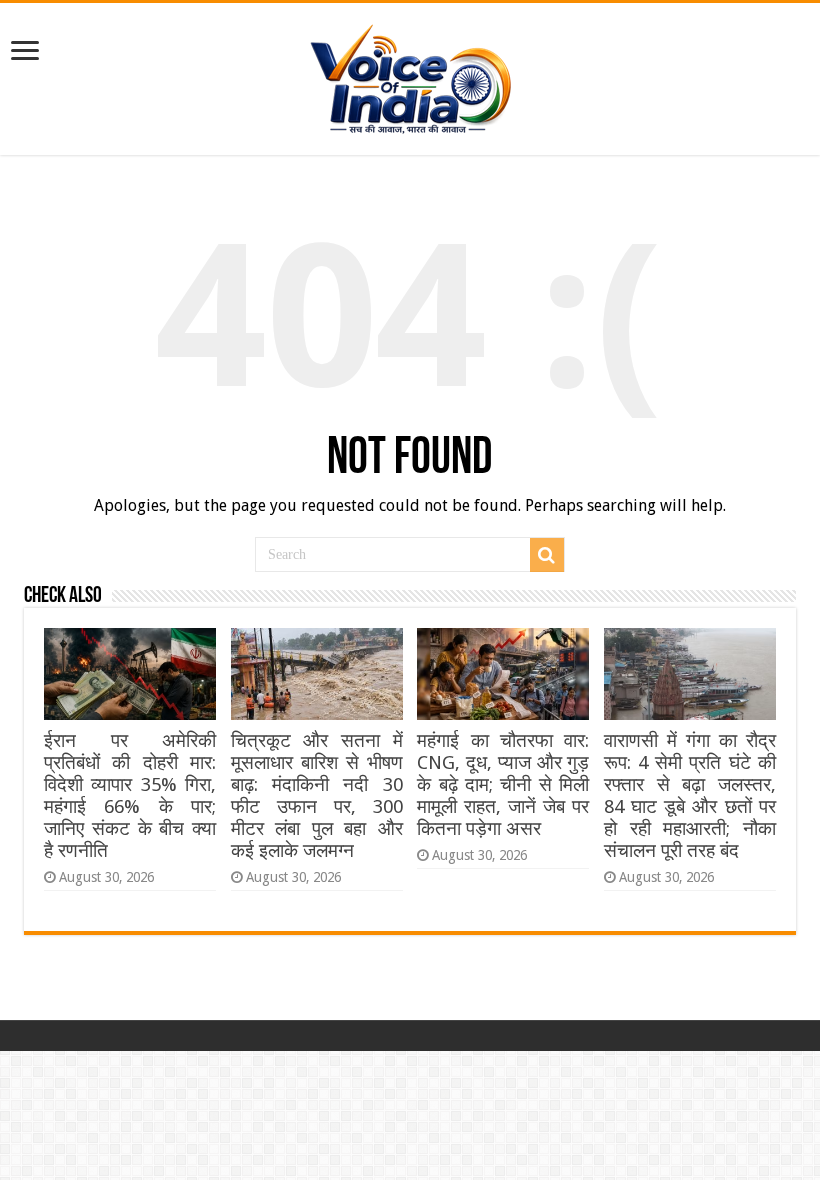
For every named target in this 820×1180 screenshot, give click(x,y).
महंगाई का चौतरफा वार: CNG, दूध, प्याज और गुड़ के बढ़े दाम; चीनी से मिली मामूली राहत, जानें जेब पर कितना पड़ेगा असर (503, 784)
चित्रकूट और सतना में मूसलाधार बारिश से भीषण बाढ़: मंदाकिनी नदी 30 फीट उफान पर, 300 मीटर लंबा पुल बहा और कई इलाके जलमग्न (317, 795)
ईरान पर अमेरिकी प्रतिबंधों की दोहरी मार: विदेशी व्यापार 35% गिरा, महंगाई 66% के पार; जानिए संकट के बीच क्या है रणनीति (130, 795)
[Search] (547, 555)
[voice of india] (410, 75)
